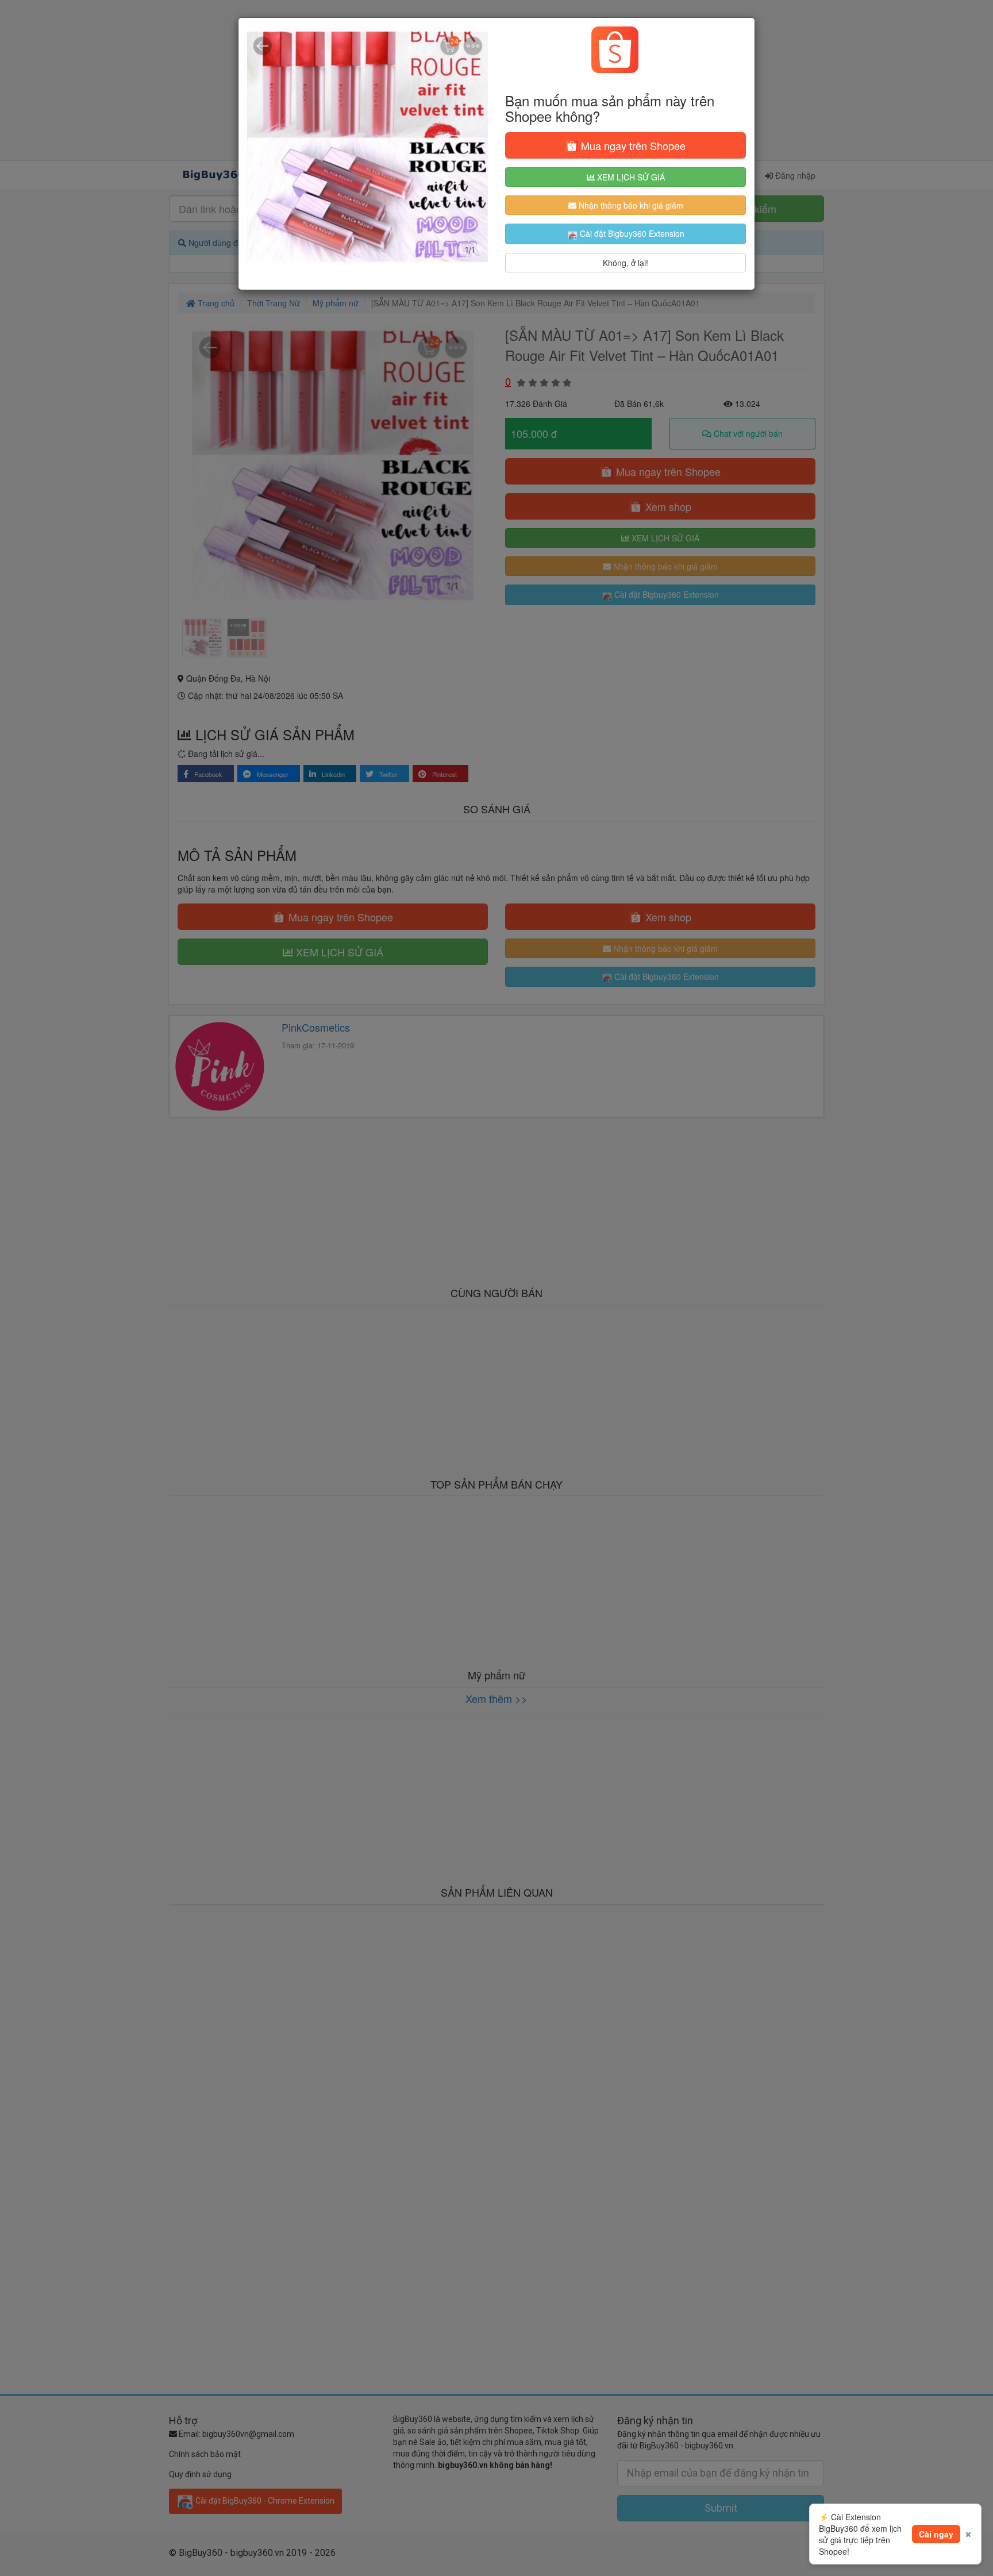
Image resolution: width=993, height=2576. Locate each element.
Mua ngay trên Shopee (632, 145)
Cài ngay (936, 2534)
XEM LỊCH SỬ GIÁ (630, 177)
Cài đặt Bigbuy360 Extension (631, 233)
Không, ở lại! (626, 263)
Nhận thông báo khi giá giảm (630, 205)
